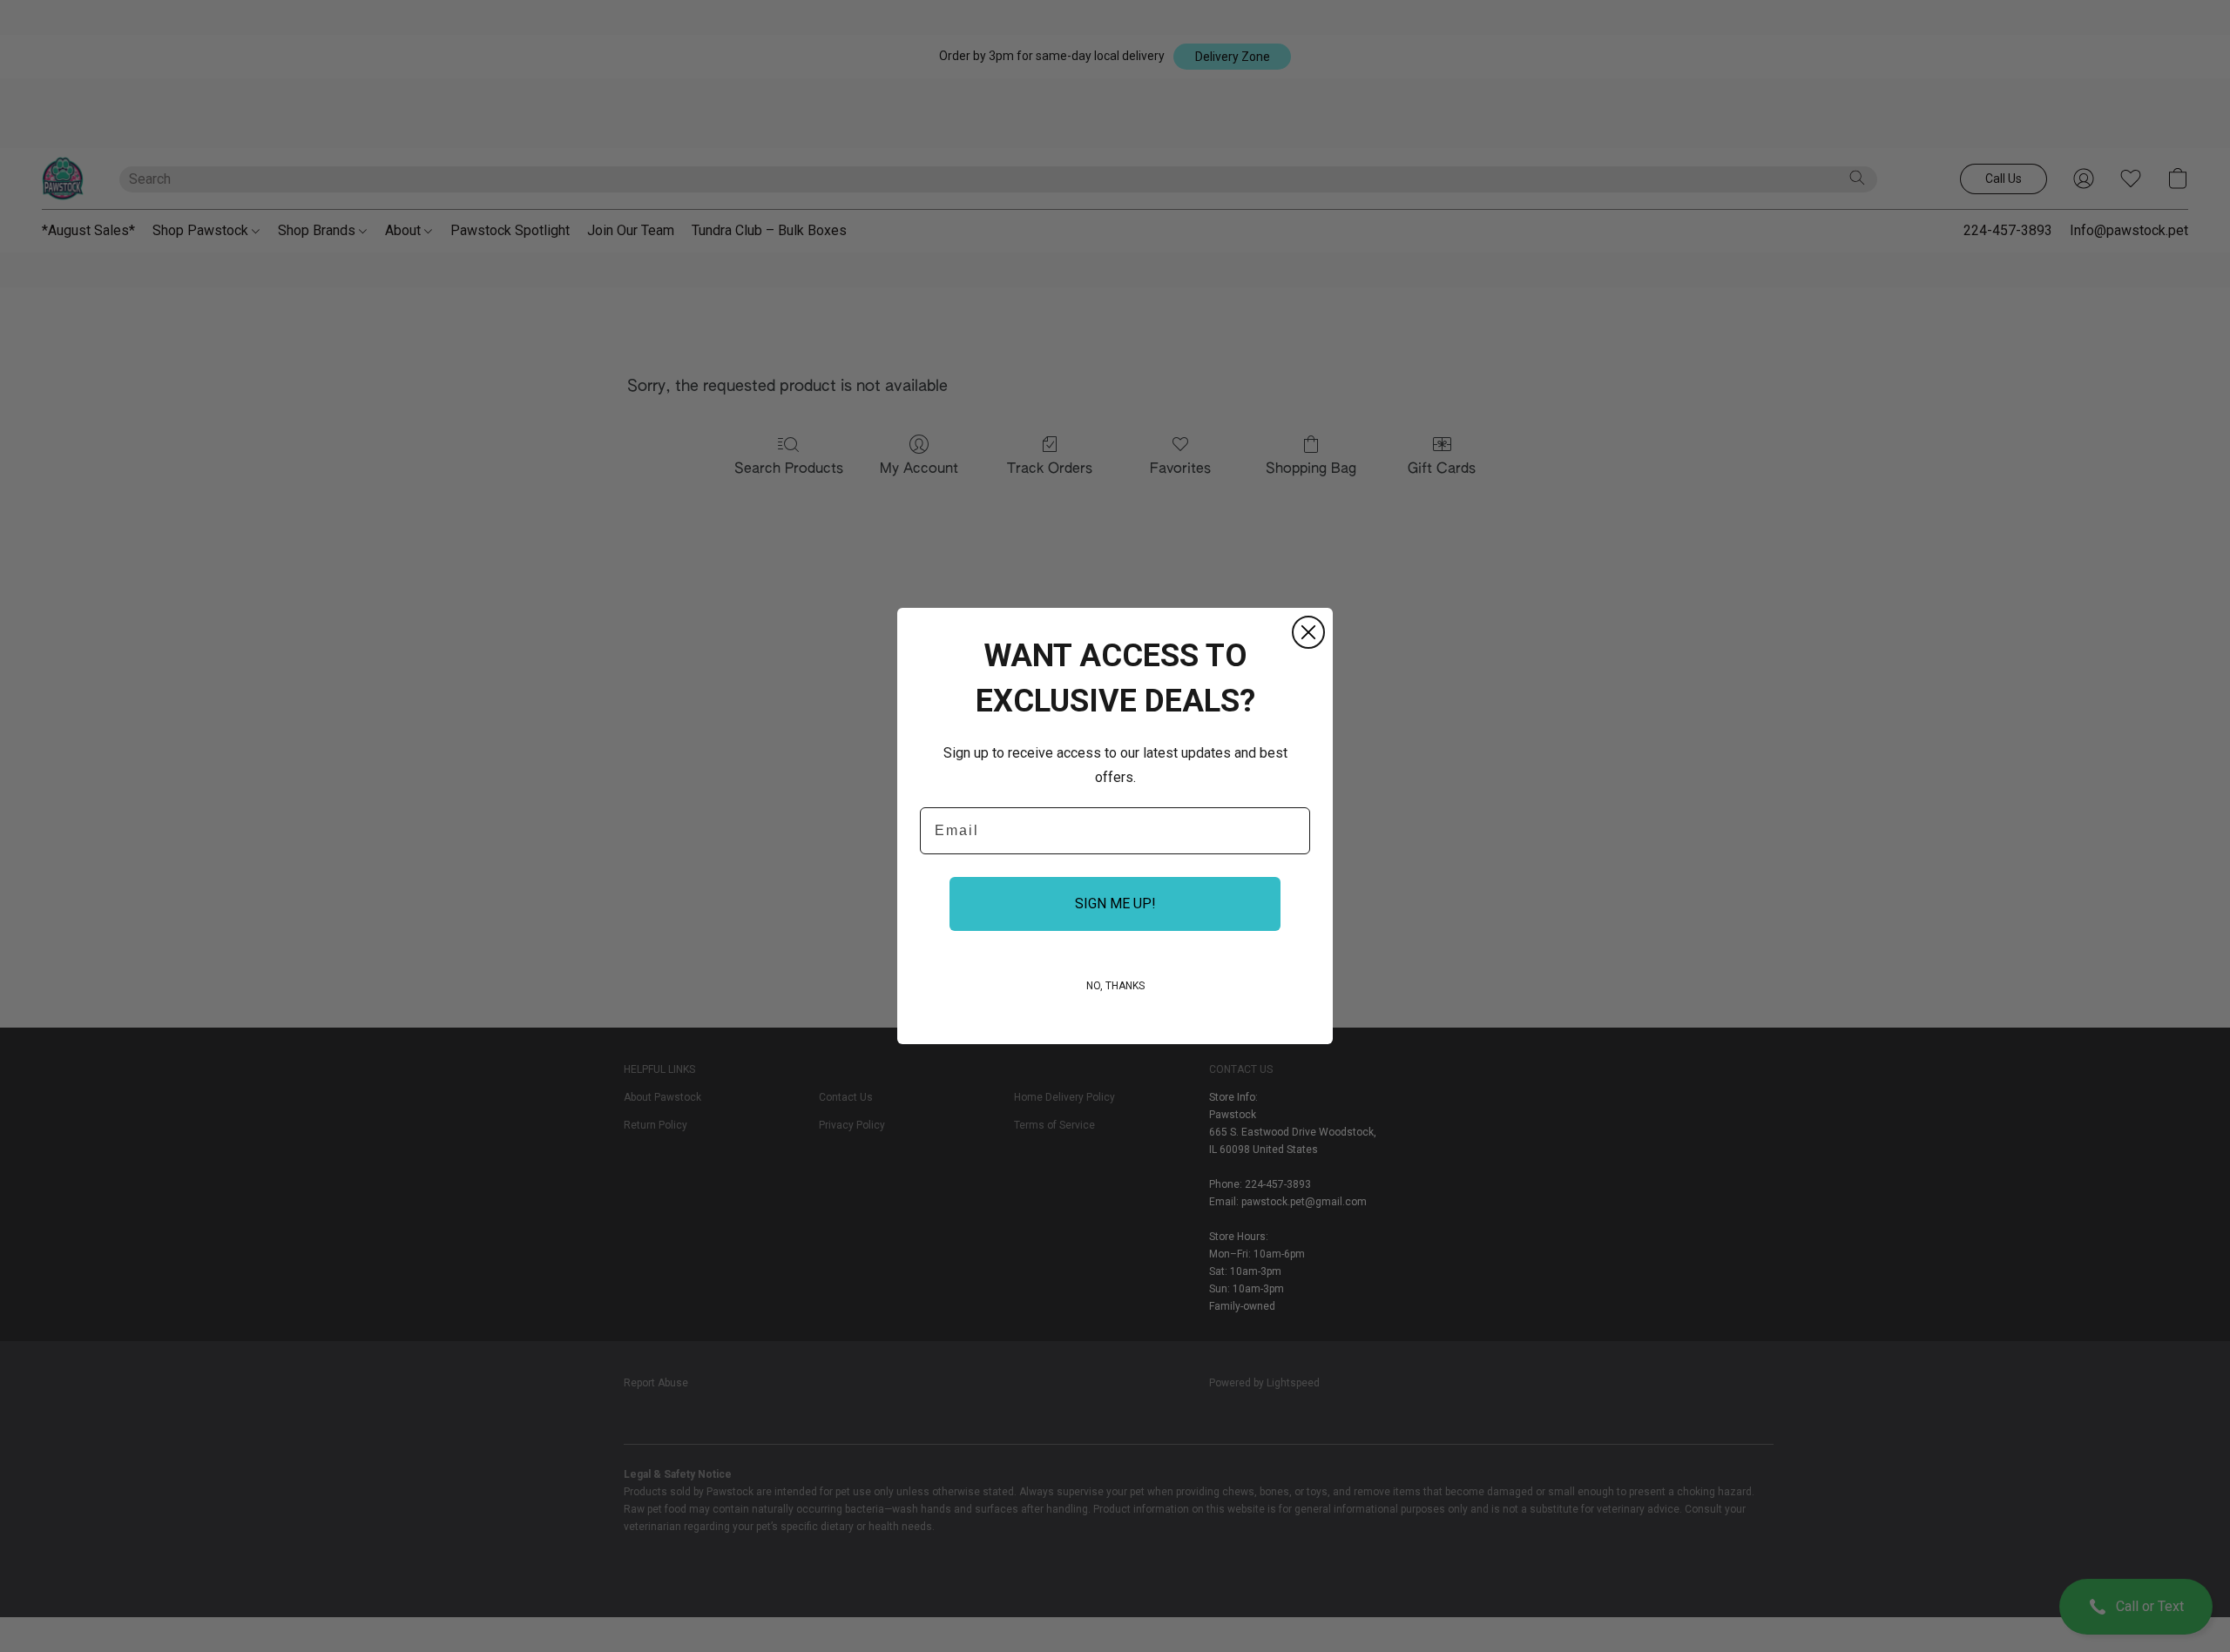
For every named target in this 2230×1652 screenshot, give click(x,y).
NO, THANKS (1115, 986)
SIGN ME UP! (1115, 904)
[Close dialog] (1308, 632)
